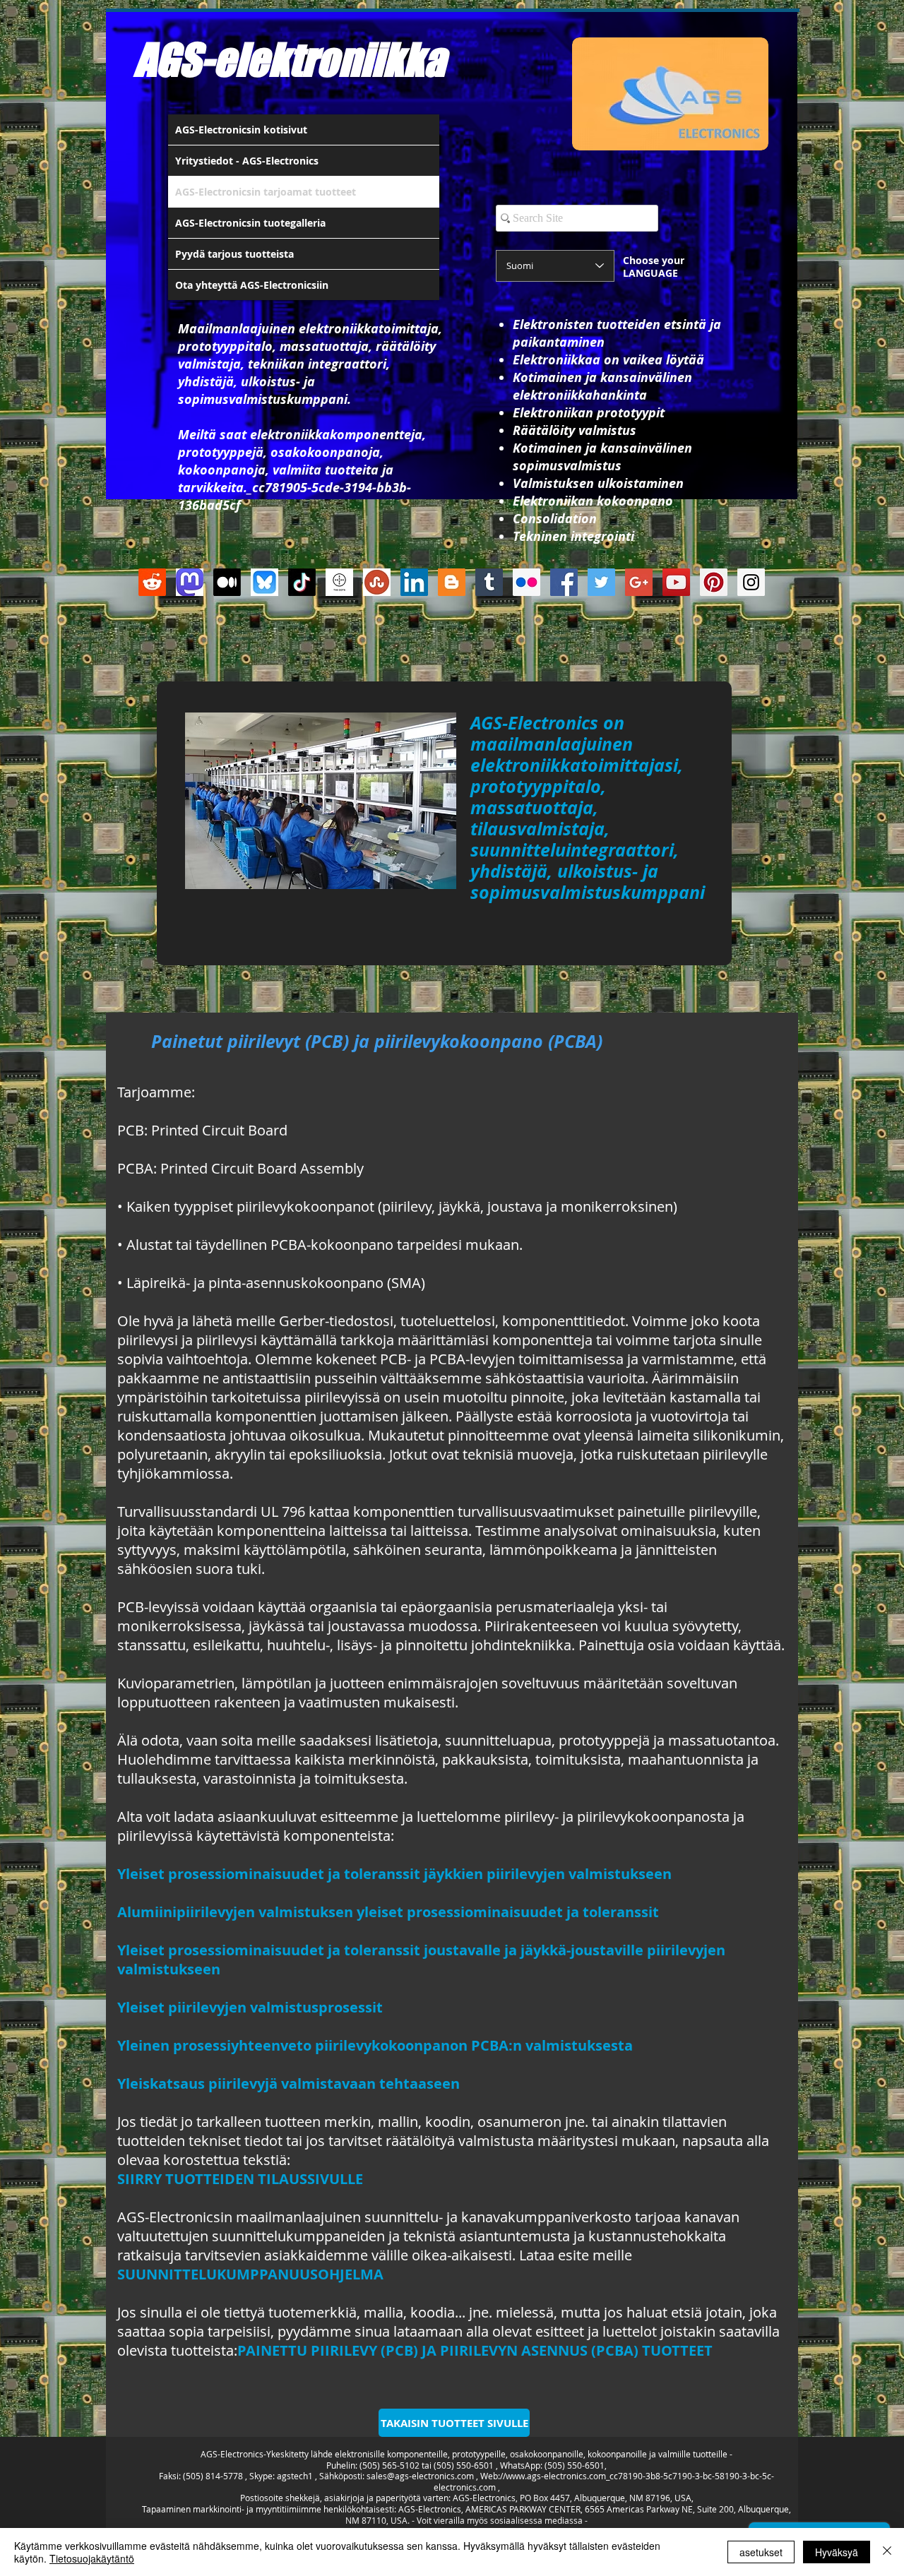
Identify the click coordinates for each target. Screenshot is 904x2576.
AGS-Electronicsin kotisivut (241, 130)
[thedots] (339, 582)
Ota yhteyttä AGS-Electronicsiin (252, 285)
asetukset (761, 2552)
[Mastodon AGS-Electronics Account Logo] (190, 582)
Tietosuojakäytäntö (92, 2558)
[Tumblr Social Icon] (489, 582)
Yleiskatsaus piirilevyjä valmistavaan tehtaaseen (289, 2083)
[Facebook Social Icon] (564, 582)
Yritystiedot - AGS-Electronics (247, 161)
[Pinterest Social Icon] (714, 582)
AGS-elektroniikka (290, 59)
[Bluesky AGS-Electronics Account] (264, 582)
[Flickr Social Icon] (527, 582)
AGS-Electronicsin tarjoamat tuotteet (266, 192)
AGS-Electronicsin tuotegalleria (250, 223)
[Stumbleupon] (377, 582)
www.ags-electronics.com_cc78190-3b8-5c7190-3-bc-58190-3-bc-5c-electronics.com (604, 2481)
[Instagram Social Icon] (751, 582)
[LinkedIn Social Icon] (414, 582)
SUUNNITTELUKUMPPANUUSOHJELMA (250, 2274)
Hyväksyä (837, 2552)
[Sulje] (887, 2552)
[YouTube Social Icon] (676, 582)
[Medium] (227, 582)
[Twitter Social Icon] (601, 582)
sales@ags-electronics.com (420, 2476)
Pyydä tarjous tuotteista (234, 254)
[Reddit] (152, 582)
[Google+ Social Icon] (639, 582)
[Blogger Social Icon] (452, 582)
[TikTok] (302, 582)
